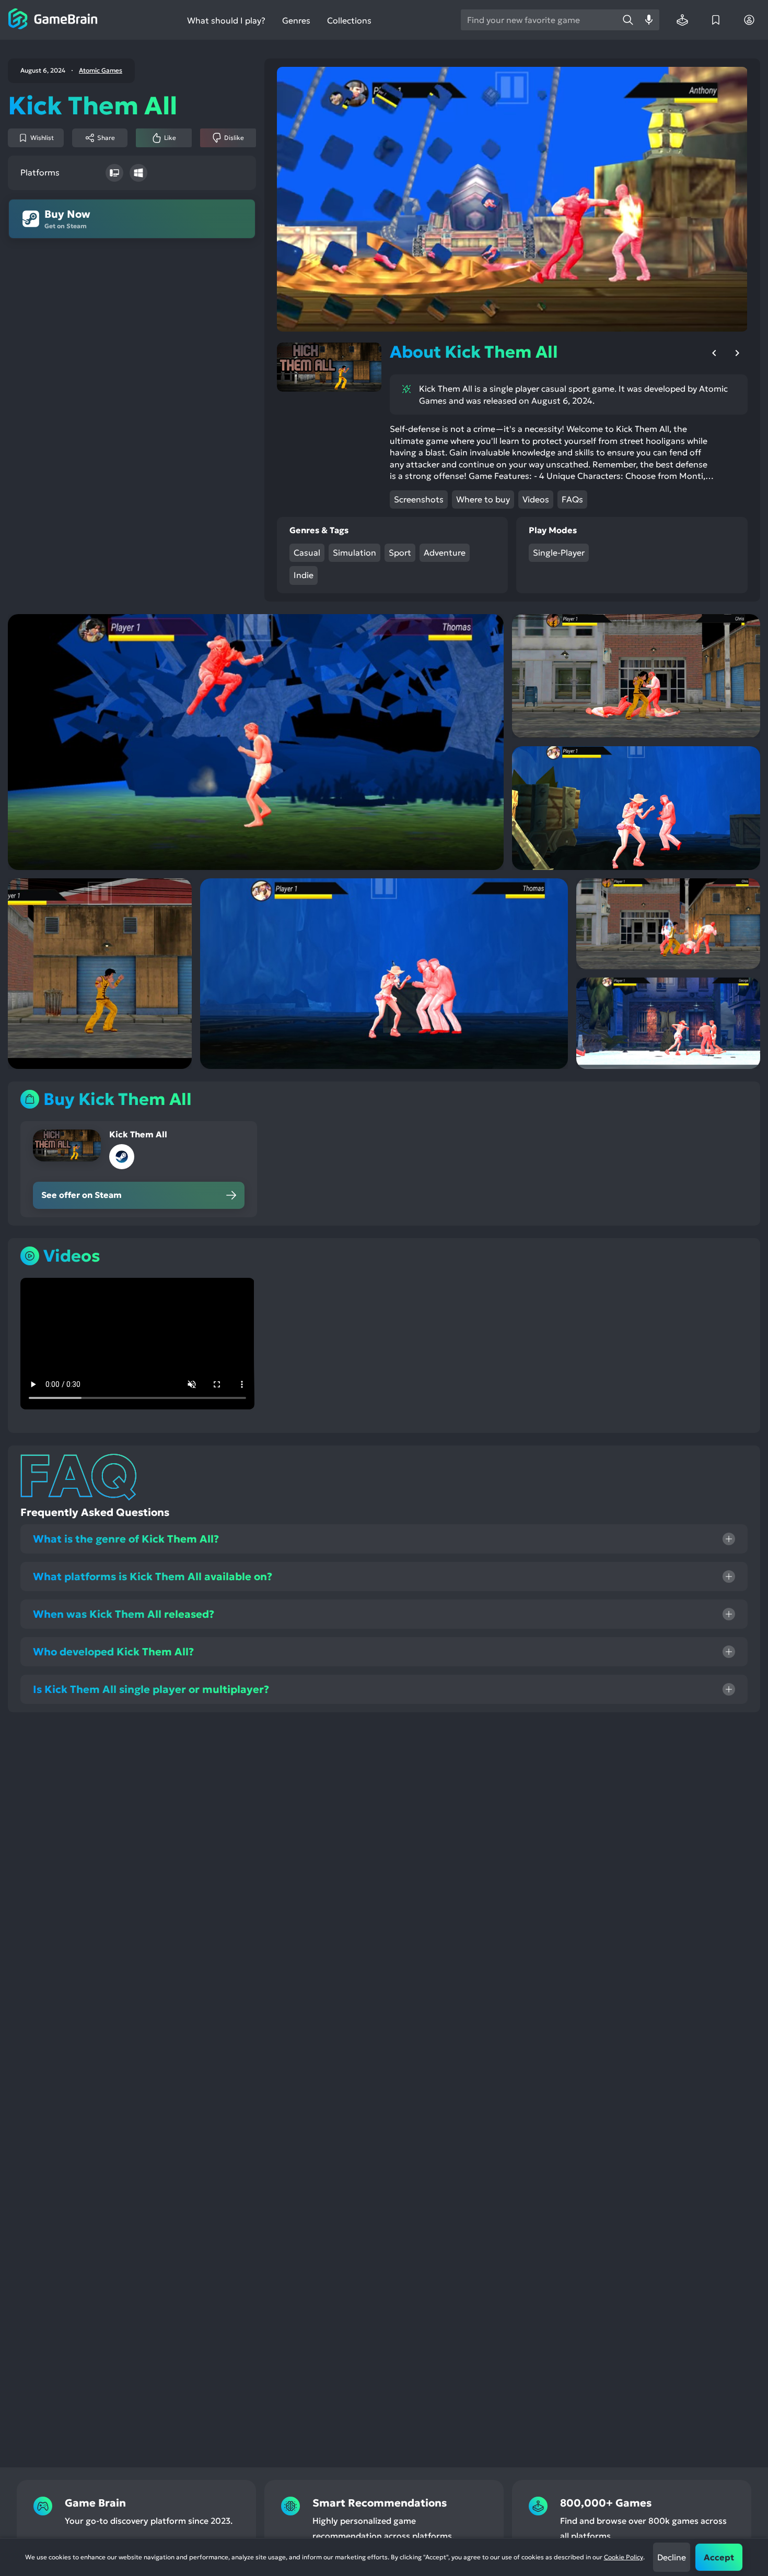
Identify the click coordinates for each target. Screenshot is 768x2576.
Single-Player (559, 552)
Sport (400, 552)
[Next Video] (737, 353)
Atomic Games (101, 70)
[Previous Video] (714, 353)
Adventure (445, 552)
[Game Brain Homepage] (53, 20)
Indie (304, 575)
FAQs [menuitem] (572, 499)
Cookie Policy (624, 2557)
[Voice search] (649, 20)
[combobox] (539, 20)
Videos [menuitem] (536, 499)
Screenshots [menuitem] (419, 499)
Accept (719, 2557)
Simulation (354, 552)
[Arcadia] (682, 20)
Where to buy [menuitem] (483, 499)
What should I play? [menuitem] (226, 21)
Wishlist (42, 138)
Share (106, 138)
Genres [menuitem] (296, 20)
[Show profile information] (749, 20)
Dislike (234, 138)
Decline (672, 2557)
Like (170, 138)
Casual (307, 552)
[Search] (628, 20)
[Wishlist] (716, 20)
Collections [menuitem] (349, 21)
